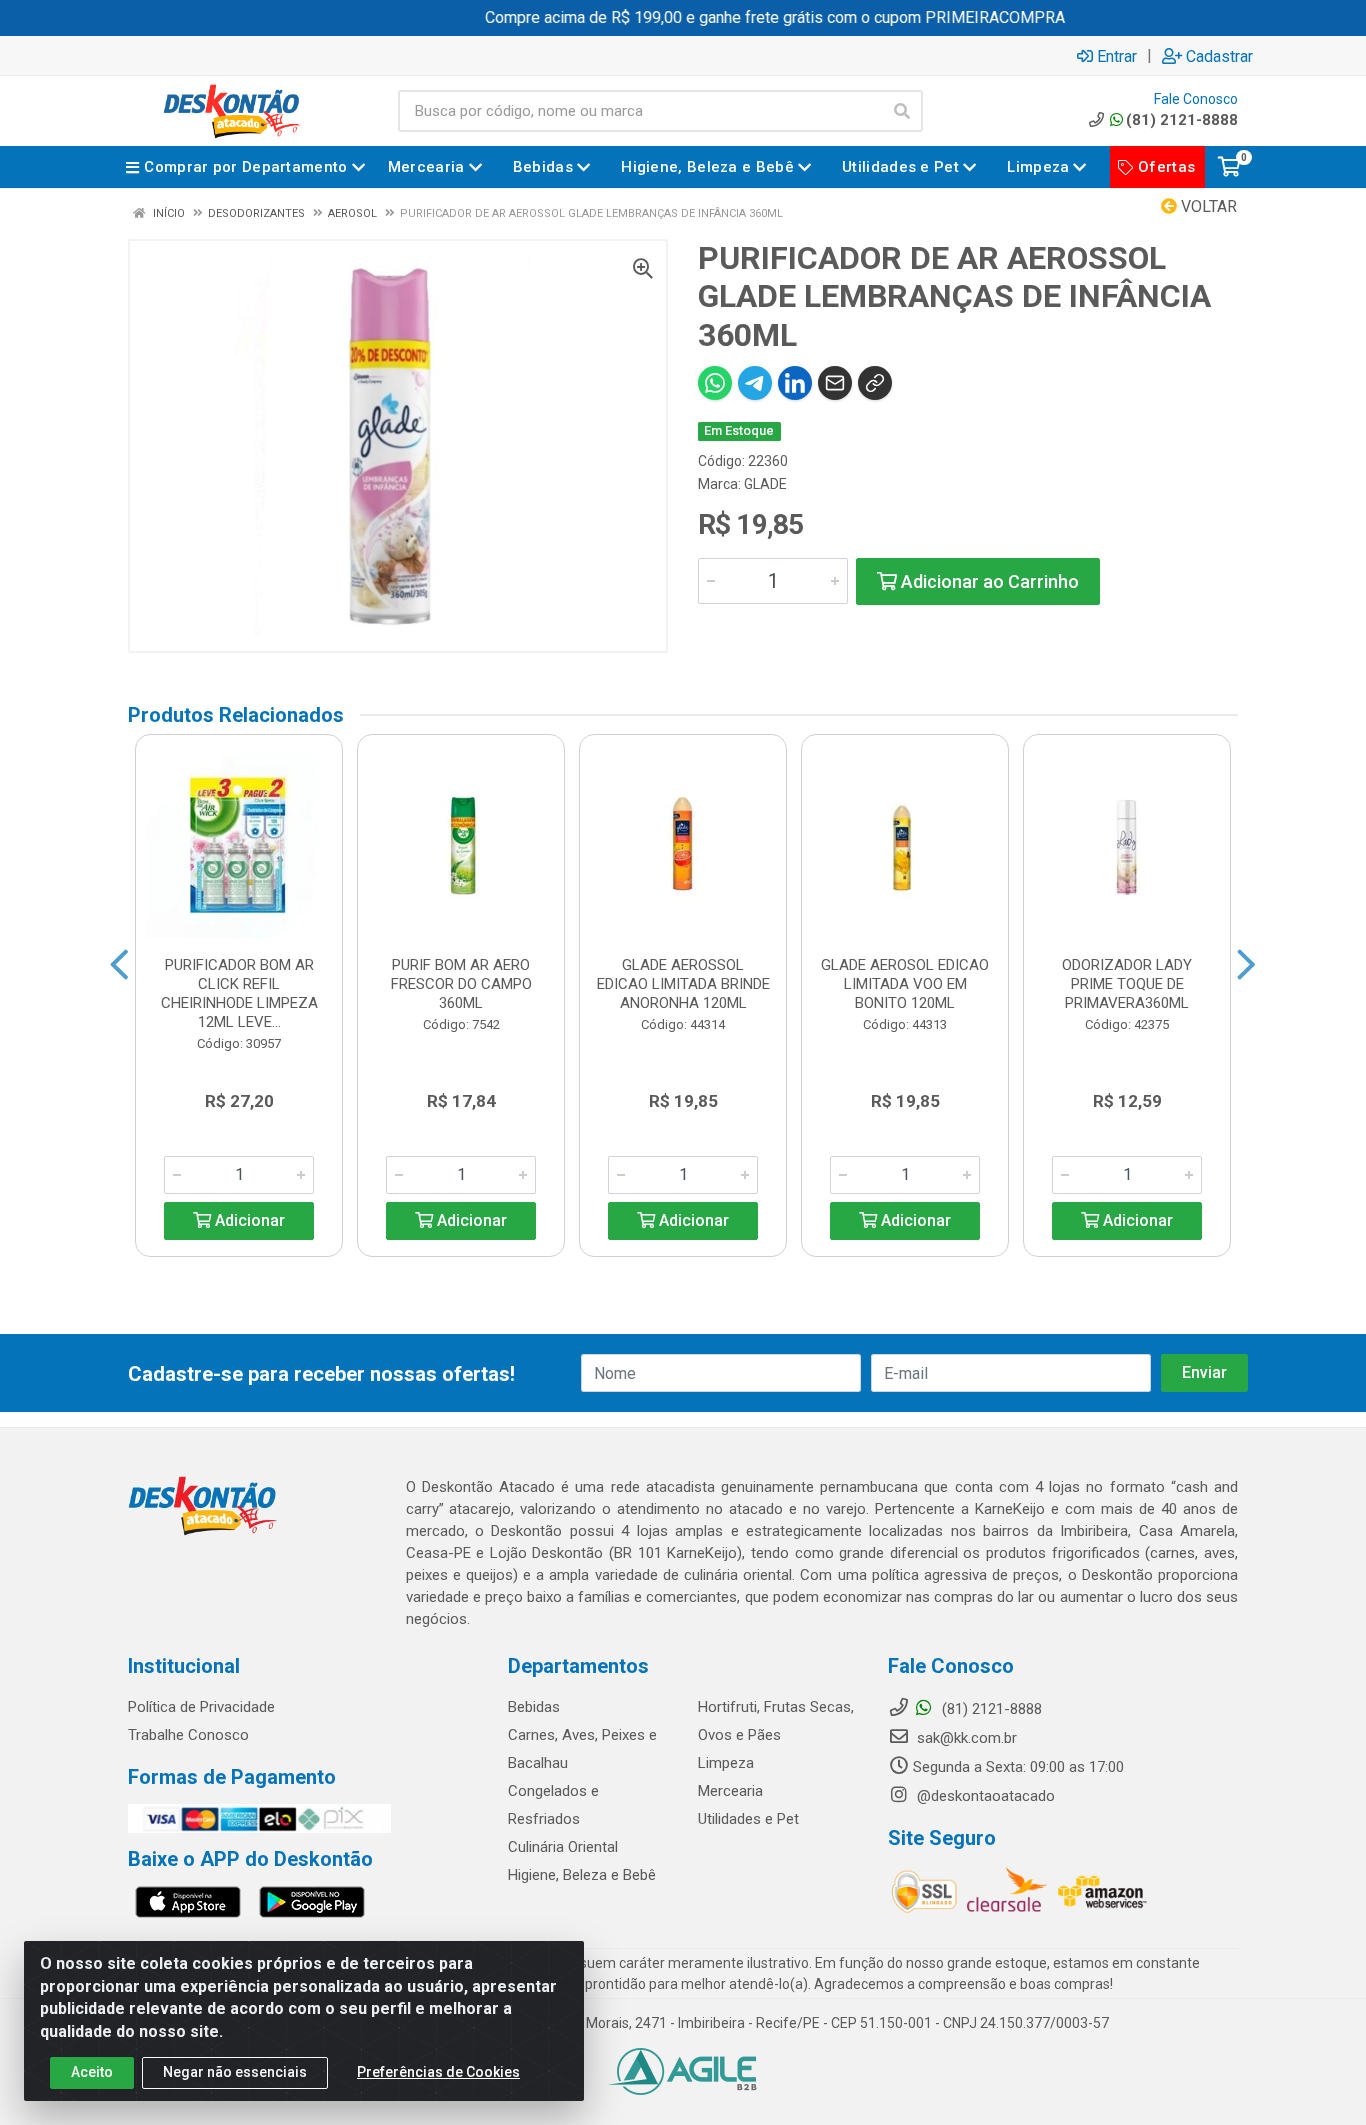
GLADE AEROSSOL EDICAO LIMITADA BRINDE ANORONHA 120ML (683, 984)
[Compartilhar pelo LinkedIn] (795, 383)
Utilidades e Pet (748, 1819)
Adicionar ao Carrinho (988, 581)
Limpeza (726, 1763)
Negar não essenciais (235, 2072)
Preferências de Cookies (438, 2072)
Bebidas (534, 1707)
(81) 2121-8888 (1182, 120)
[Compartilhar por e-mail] (835, 383)
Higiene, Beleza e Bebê (582, 1875)
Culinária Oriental (563, 1847)
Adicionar (248, 1220)
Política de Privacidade (201, 1707)
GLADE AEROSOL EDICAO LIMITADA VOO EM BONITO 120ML (905, 984)
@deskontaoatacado (984, 1796)
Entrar (1117, 56)
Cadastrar (1219, 56)
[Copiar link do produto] (875, 383)
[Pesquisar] (902, 111)
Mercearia (730, 1791)
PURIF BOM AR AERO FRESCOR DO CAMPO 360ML (461, 984)
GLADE (765, 484)
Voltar (1207, 206)
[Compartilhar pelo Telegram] (755, 383)
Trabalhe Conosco (188, 1735)
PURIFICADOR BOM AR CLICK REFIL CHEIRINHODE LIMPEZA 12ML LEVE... (239, 993)
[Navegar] (119, 965)
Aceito (92, 2072)
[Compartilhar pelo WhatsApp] (715, 383)
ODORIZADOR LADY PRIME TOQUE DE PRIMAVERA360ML (1127, 984)
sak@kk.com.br (965, 1738)
